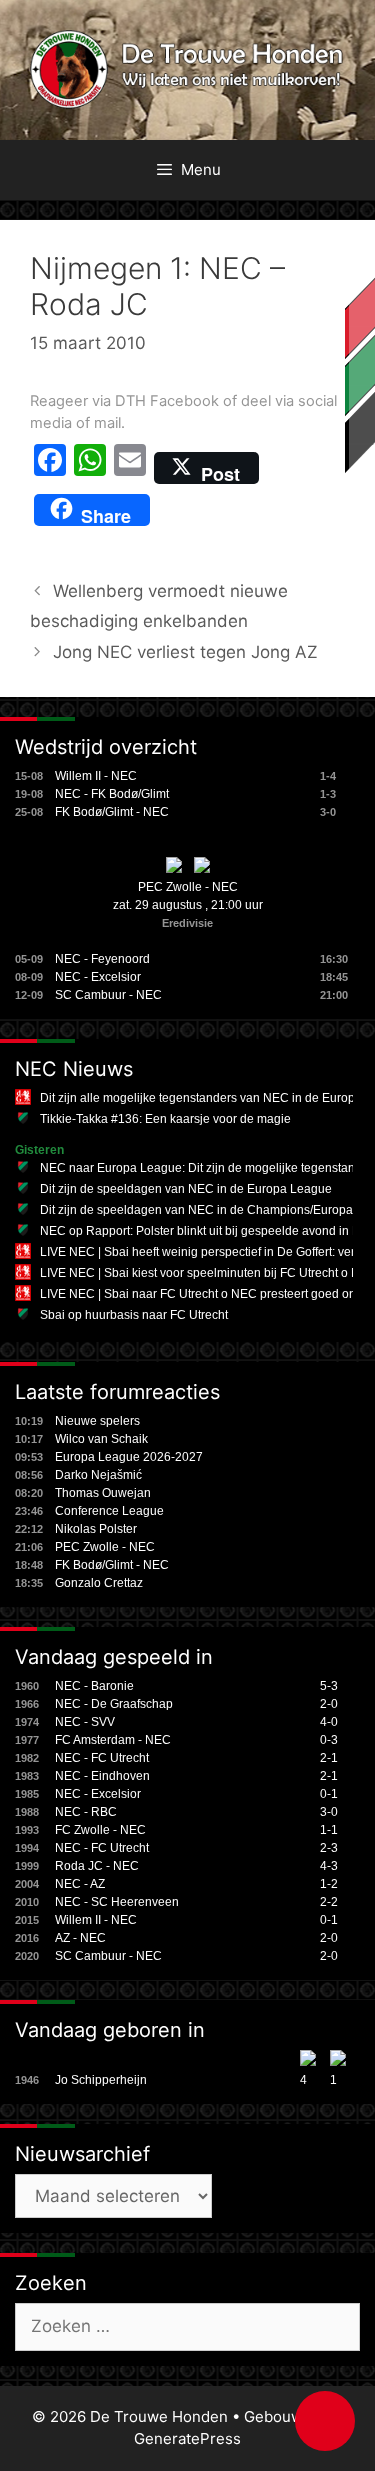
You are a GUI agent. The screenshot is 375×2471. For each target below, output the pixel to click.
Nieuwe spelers (97, 1421)
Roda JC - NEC (97, 1866)
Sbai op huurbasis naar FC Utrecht (134, 1315)
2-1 (329, 1758)
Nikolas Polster (96, 1529)
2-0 (329, 1704)
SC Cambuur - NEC (108, 995)
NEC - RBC (86, 1812)
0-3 (329, 1740)
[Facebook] (50, 468)
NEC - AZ (80, 1884)
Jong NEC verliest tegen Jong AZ (185, 652)
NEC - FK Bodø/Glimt (112, 794)
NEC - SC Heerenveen (117, 1902)
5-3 (329, 1686)
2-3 (329, 1848)
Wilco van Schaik (101, 1439)
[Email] (130, 468)
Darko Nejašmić (98, 1475)
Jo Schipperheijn (101, 2080)
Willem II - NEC (96, 776)
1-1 (329, 1830)
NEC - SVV (85, 1722)
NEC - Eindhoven (102, 1776)
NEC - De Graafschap (114, 1704)
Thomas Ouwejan (103, 1493)
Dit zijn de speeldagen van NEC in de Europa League (186, 1189)
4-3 (329, 1866)
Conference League (109, 1511)
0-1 (329, 1794)
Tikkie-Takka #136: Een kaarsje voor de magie (165, 1119)
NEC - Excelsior (98, 977)
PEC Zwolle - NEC (188, 887)
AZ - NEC (80, 1938)
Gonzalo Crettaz (99, 1583)
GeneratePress (187, 2438)
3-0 (329, 1812)
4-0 (329, 1722)
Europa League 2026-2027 (129, 1457)
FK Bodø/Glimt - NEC (112, 812)
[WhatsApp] (90, 468)
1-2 (329, 1884)
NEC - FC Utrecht (102, 1758)
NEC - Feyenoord (102, 959)
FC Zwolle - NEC (100, 1830)
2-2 (329, 1902)
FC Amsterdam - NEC (113, 1740)
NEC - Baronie (94, 1686)
